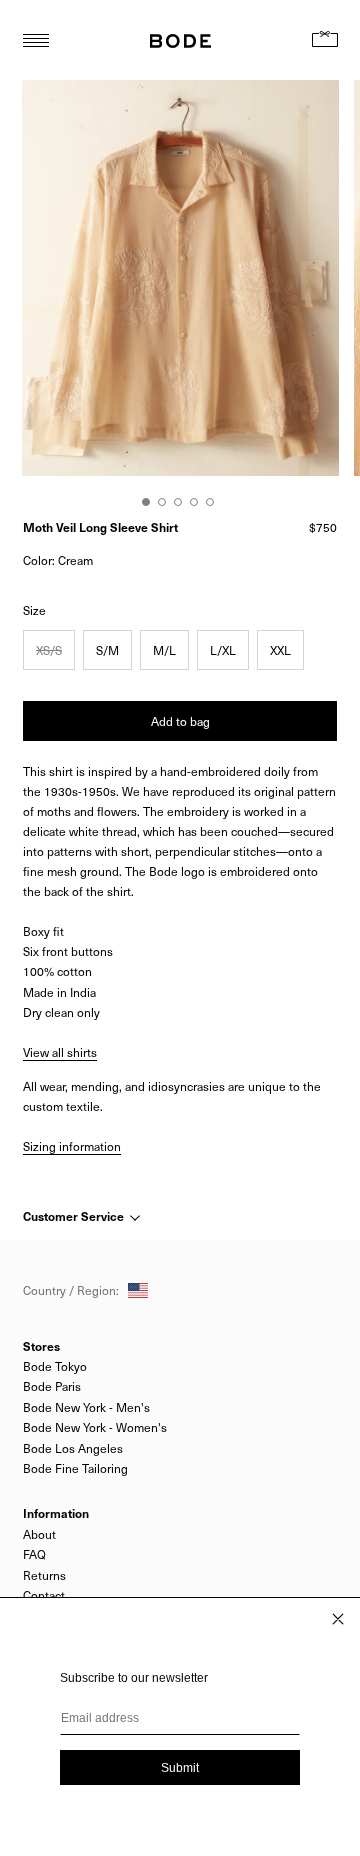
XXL (280, 650)
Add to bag (180, 721)
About (39, 1534)
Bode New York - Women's (95, 1427)
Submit (180, 1768)
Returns (44, 1575)
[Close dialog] (338, 1619)
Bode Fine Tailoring (75, 1468)
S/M (107, 650)
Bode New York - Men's (86, 1407)
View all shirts (60, 1052)
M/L (164, 650)
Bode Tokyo (55, 1366)
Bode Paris (52, 1386)
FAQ (34, 1554)
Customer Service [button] (75, 1216)
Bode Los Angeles (73, 1448)
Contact (44, 1595)
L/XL (223, 650)
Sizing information (72, 1146)
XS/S (49, 650)
